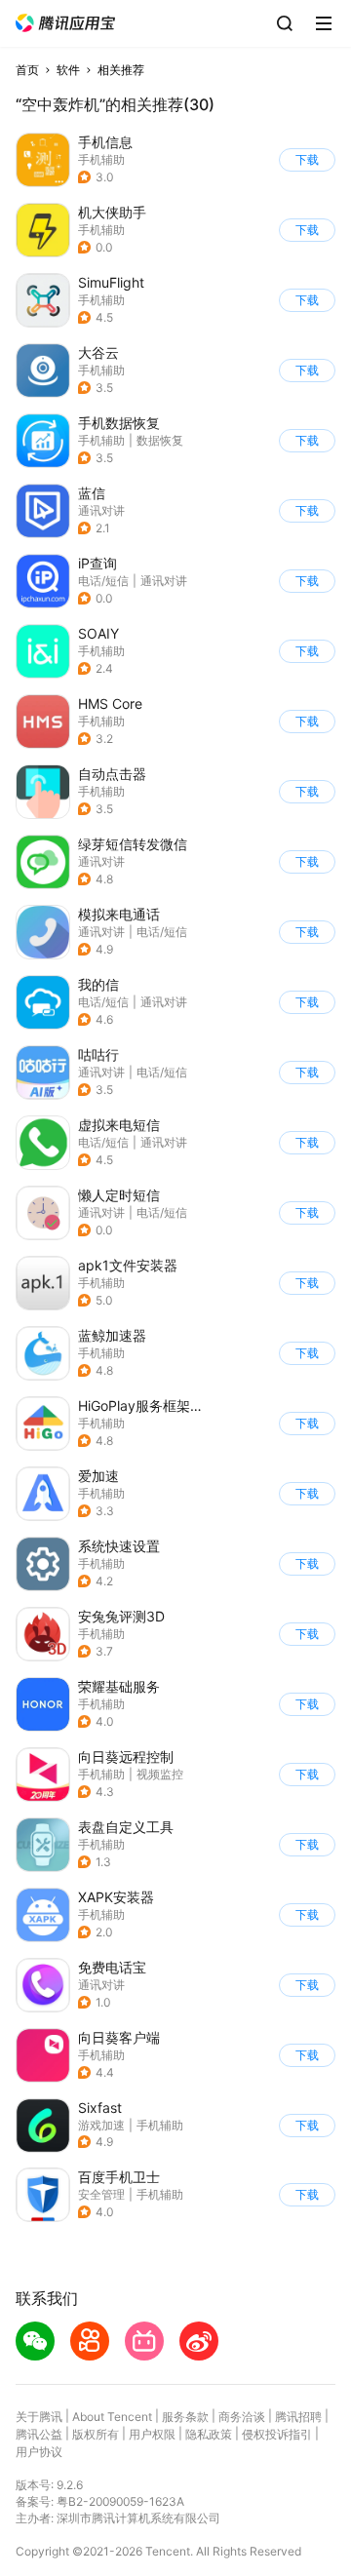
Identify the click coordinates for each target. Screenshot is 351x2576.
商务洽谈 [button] (242, 2417)
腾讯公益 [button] (39, 2434)
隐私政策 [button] (209, 2434)
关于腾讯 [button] (39, 2417)
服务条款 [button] (185, 2417)
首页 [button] (27, 70)
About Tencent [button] (112, 2417)
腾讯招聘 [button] (298, 2417)
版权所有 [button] (96, 2434)
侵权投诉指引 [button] (277, 2434)
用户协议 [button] (39, 2452)
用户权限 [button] (152, 2434)
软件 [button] (68, 70)
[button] (65, 23)
